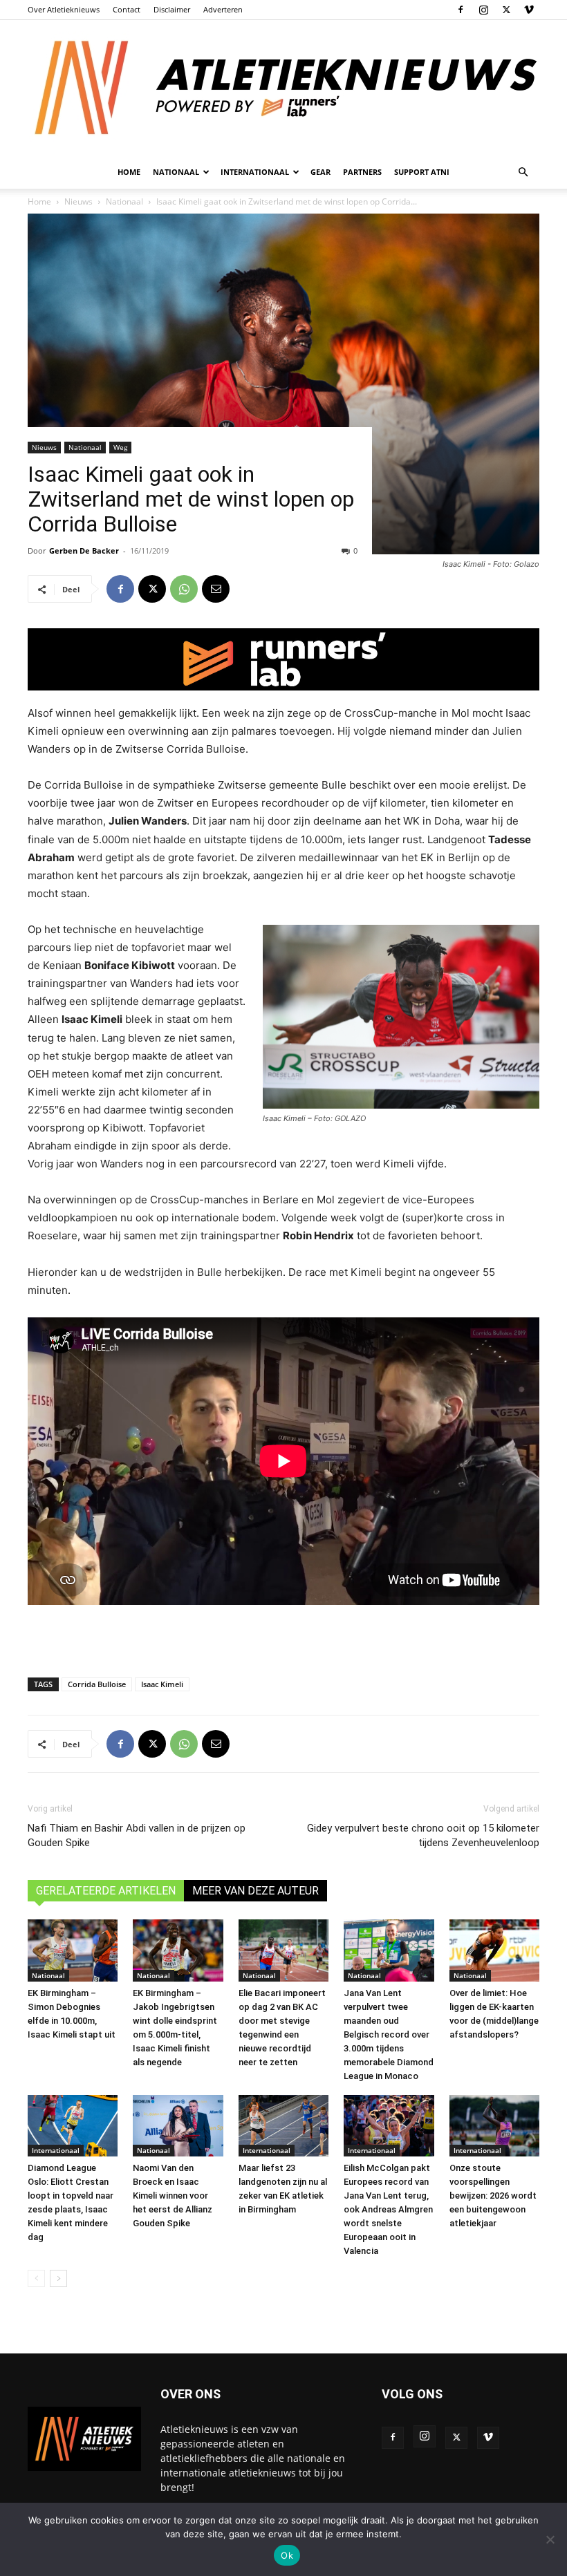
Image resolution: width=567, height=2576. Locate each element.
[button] (523, 172)
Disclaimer (172, 9)
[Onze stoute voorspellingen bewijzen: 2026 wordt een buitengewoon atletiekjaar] (494, 2126)
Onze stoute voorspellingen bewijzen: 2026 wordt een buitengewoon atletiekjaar (493, 2196)
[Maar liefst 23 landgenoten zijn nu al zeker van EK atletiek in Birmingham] (283, 2126)
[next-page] (58, 2278)
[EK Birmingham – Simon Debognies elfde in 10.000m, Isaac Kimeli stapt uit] (73, 1950)
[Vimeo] (529, 10)
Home (129, 172)
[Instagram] (483, 10)
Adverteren (223, 9)
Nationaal (85, 447)
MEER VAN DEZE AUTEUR (255, 1891)
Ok (287, 2555)
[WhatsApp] (184, 589)
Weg (120, 447)
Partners (362, 172)
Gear (320, 172)
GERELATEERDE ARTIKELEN (106, 1891)
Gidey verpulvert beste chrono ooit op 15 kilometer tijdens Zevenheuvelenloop (423, 1835)
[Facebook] (461, 10)
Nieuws (44, 447)
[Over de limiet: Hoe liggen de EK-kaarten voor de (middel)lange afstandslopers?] (494, 1950)
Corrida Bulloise (97, 1684)
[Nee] (550, 2539)
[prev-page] (36, 2278)
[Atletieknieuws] (283, 88)
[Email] (216, 589)
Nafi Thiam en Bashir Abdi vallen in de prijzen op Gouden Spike (137, 1835)
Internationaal (56, 2150)
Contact (127, 9)
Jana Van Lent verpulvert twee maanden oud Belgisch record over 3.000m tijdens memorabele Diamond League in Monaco (389, 2034)
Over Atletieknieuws (64, 9)
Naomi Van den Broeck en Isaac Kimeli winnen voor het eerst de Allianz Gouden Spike (173, 2196)
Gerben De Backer (84, 551)
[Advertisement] (283, 1631)
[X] (506, 10)
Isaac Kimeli (162, 1684)
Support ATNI (422, 172)
